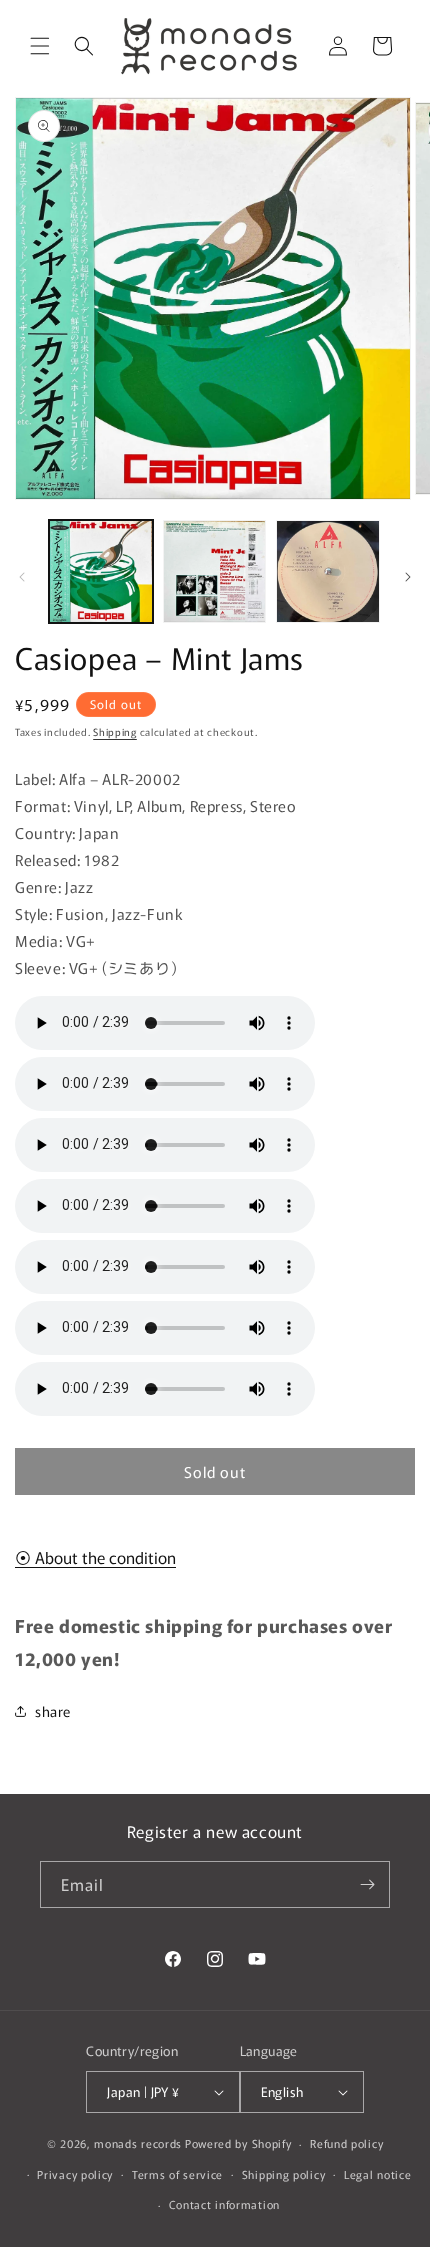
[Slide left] (22, 577)
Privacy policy (75, 2174)
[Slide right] (408, 577)
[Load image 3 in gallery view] (328, 572)
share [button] (53, 1711)
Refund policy (346, 2143)
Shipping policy (284, 2174)
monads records (138, 2143)
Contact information (224, 2204)
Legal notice (377, 2174)
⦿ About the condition (95, 1557)
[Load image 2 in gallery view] (215, 572)
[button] (40, 46)
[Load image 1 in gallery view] (101, 572)
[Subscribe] (367, 1884)
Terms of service (177, 2174)
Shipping (115, 731)
